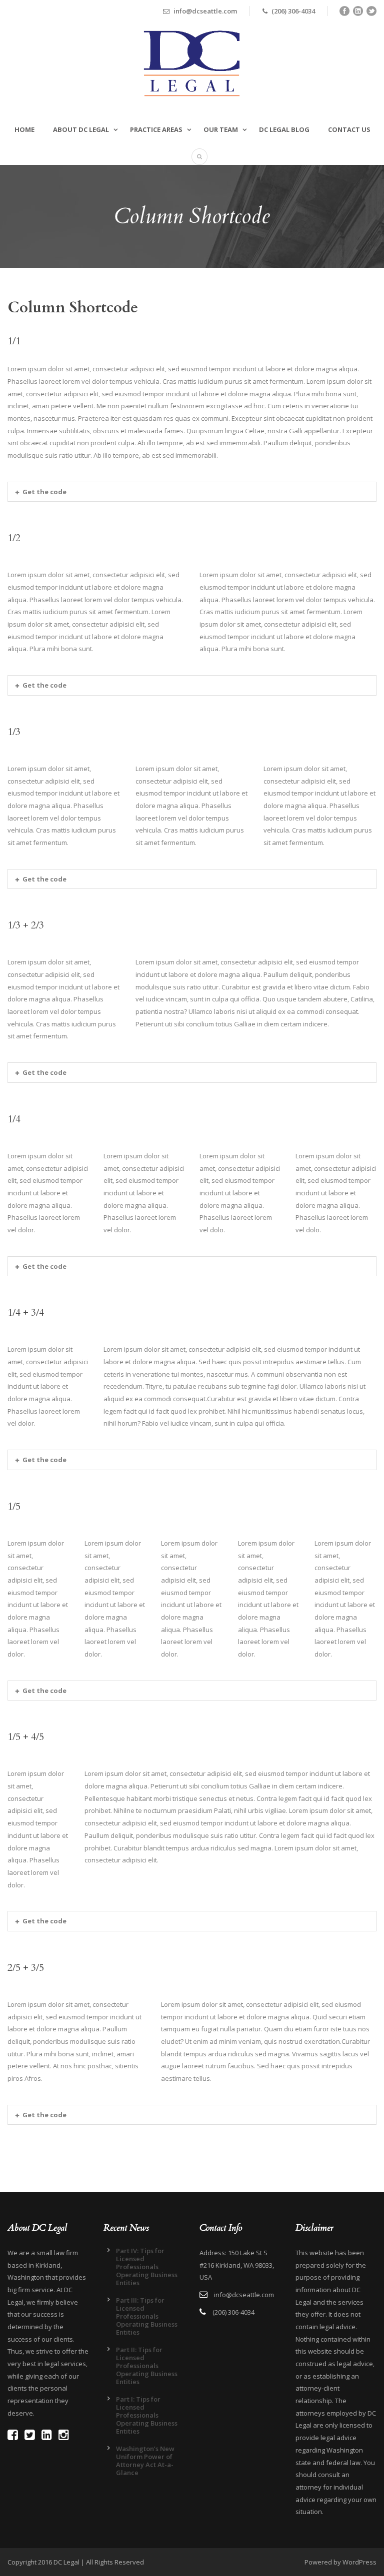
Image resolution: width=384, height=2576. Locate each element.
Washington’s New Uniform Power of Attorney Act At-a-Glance (145, 2461)
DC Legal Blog (284, 129)
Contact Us (349, 129)
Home (24, 129)
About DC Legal (81, 129)
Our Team (221, 129)
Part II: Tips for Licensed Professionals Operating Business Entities (147, 2366)
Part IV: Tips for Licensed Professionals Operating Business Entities (147, 2267)
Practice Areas (156, 129)
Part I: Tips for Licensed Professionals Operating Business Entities (147, 2415)
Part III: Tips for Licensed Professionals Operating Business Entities (147, 2316)
